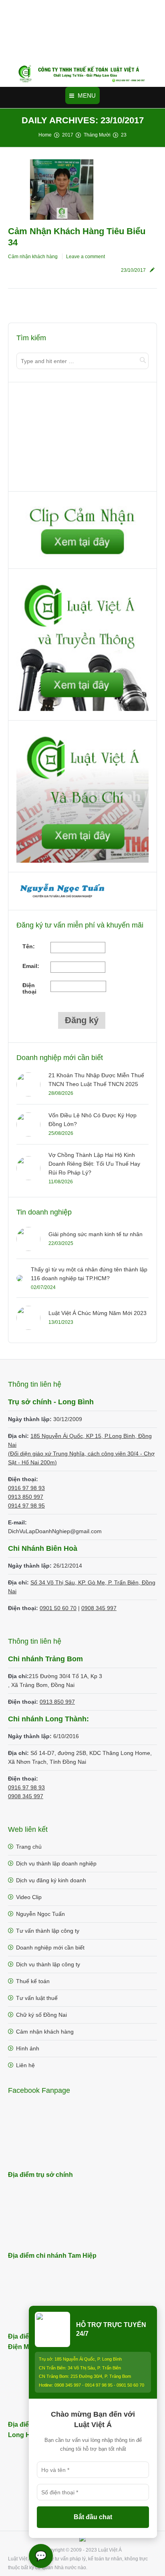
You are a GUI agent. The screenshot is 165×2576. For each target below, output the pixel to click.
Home (45, 135)
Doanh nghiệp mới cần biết (50, 1948)
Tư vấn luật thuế (37, 1998)
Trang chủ (29, 1847)
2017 (68, 135)
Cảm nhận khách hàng (33, 257)
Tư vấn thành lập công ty (48, 1931)
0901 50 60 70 (58, 1608)
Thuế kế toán (33, 1981)
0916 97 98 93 (26, 1488)
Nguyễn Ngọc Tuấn (40, 1914)
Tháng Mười (97, 135)
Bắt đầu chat (93, 2517)
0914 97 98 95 (26, 1506)
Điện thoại (29, 988)
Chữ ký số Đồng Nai (41, 2015)
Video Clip (29, 1897)
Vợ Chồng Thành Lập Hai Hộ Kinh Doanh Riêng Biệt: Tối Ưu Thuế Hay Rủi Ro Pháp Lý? (94, 1164)
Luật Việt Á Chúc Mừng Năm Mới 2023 (98, 1313)
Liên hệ (25, 2065)
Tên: (29, 946)
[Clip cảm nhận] (82, 557)
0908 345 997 (99, 1608)
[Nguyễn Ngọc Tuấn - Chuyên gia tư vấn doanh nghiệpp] (62, 899)
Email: (31, 966)
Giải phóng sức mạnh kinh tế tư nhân (96, 1234)
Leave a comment (86, 257)
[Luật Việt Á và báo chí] (82, 861)
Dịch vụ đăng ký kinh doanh (51, 1880)
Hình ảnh (28, 2048)
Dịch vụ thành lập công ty (48, 1964)
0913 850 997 (26, 1497)
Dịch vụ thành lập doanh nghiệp (56, 1863)
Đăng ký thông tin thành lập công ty (62, 438)
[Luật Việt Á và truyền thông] (82, 709)
